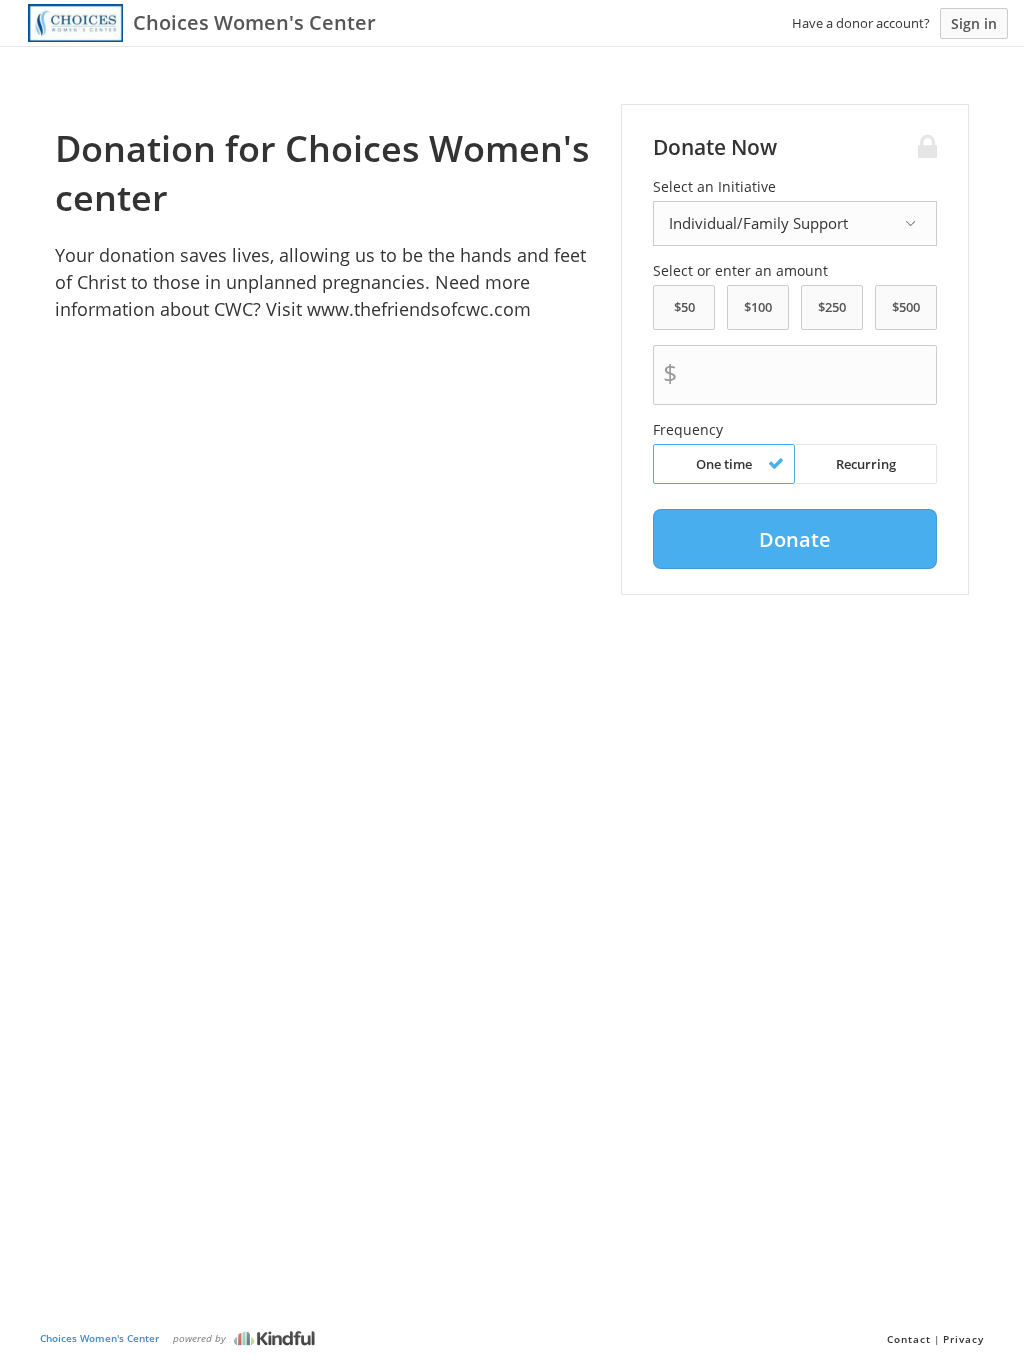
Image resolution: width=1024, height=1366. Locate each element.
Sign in (974, 23)
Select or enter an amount (740, 271)
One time (724, 464)
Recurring (866, 464)
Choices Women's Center (99, 1338)
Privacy (963, 1339)
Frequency (688, 430)
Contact (909, 1339)
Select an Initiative (714, 187)
